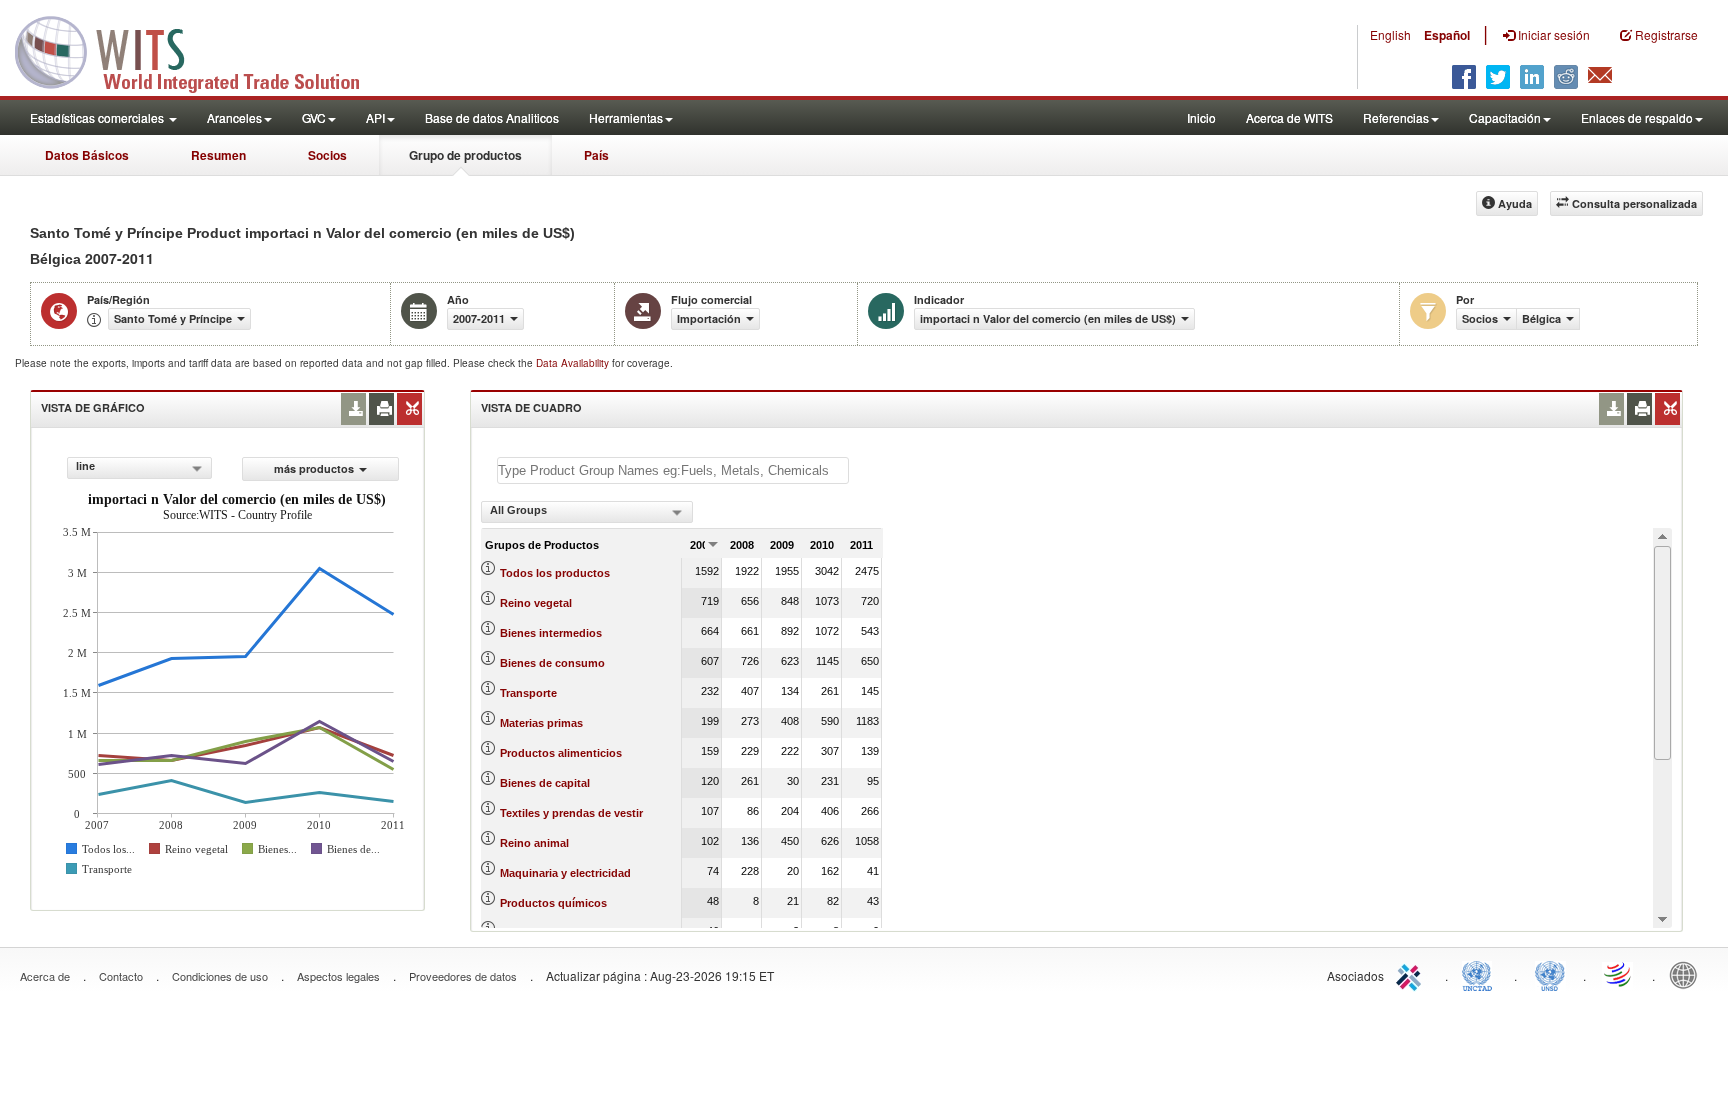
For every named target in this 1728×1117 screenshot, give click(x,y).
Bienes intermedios (551, 633)
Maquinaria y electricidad (565, 873)
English (1390, 34)
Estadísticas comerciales (98, 117)
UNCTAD (1481, 974)
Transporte (528, 693)
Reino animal (534, 843)
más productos (314, 468)
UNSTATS (1550, 974)
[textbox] (673, 470)
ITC (1412, 974)
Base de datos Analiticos (492, 117)
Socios (327, 155)
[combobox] (139, 468)
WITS (200, 50)
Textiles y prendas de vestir (571, 813)
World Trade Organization (1619, 974)
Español (1447, 35)
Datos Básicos (87, 155)
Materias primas (541, 723)
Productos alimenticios (561, 753)
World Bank (1688, 974)
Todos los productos (555, 573)
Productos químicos (553, 903)
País (596, 155)
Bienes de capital (545, 783)
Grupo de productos (465, 155)
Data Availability (574, 363)
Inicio (1201, 117)
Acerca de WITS (1289, 117)
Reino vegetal (536, 603)
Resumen (218, 155)
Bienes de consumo (552, 663)
